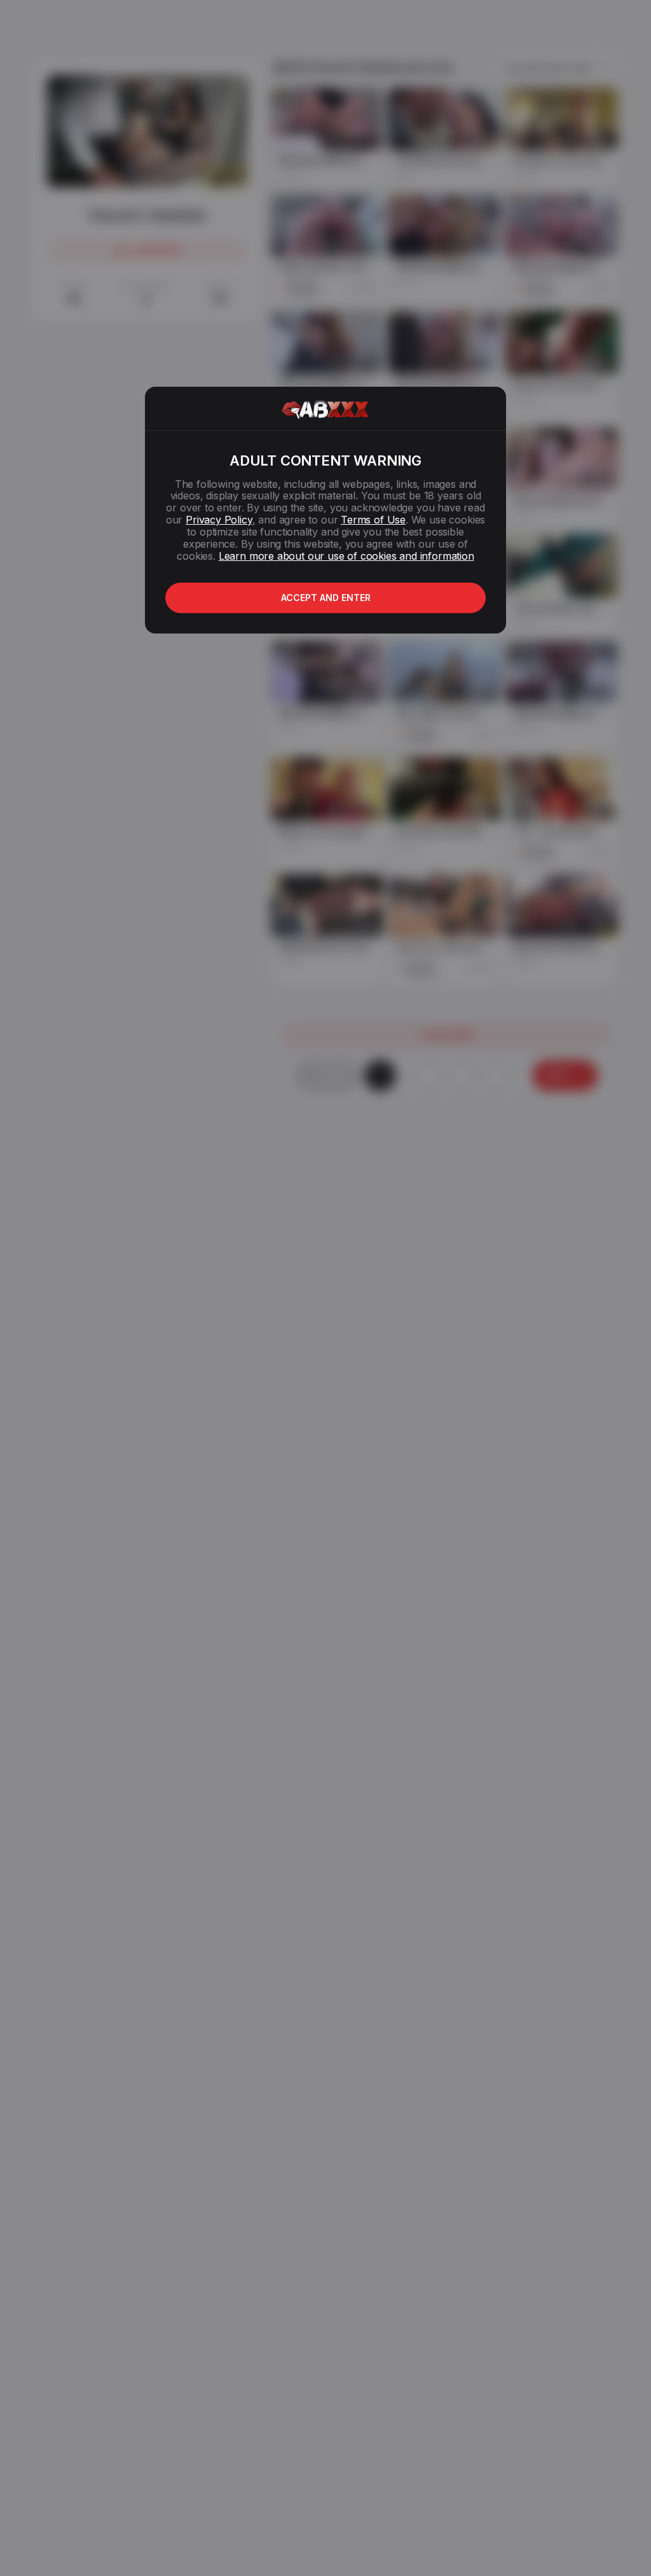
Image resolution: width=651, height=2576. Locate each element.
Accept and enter (326, 598)
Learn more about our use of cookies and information (346, 556)
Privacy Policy (219, 520)
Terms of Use (373, 520)
